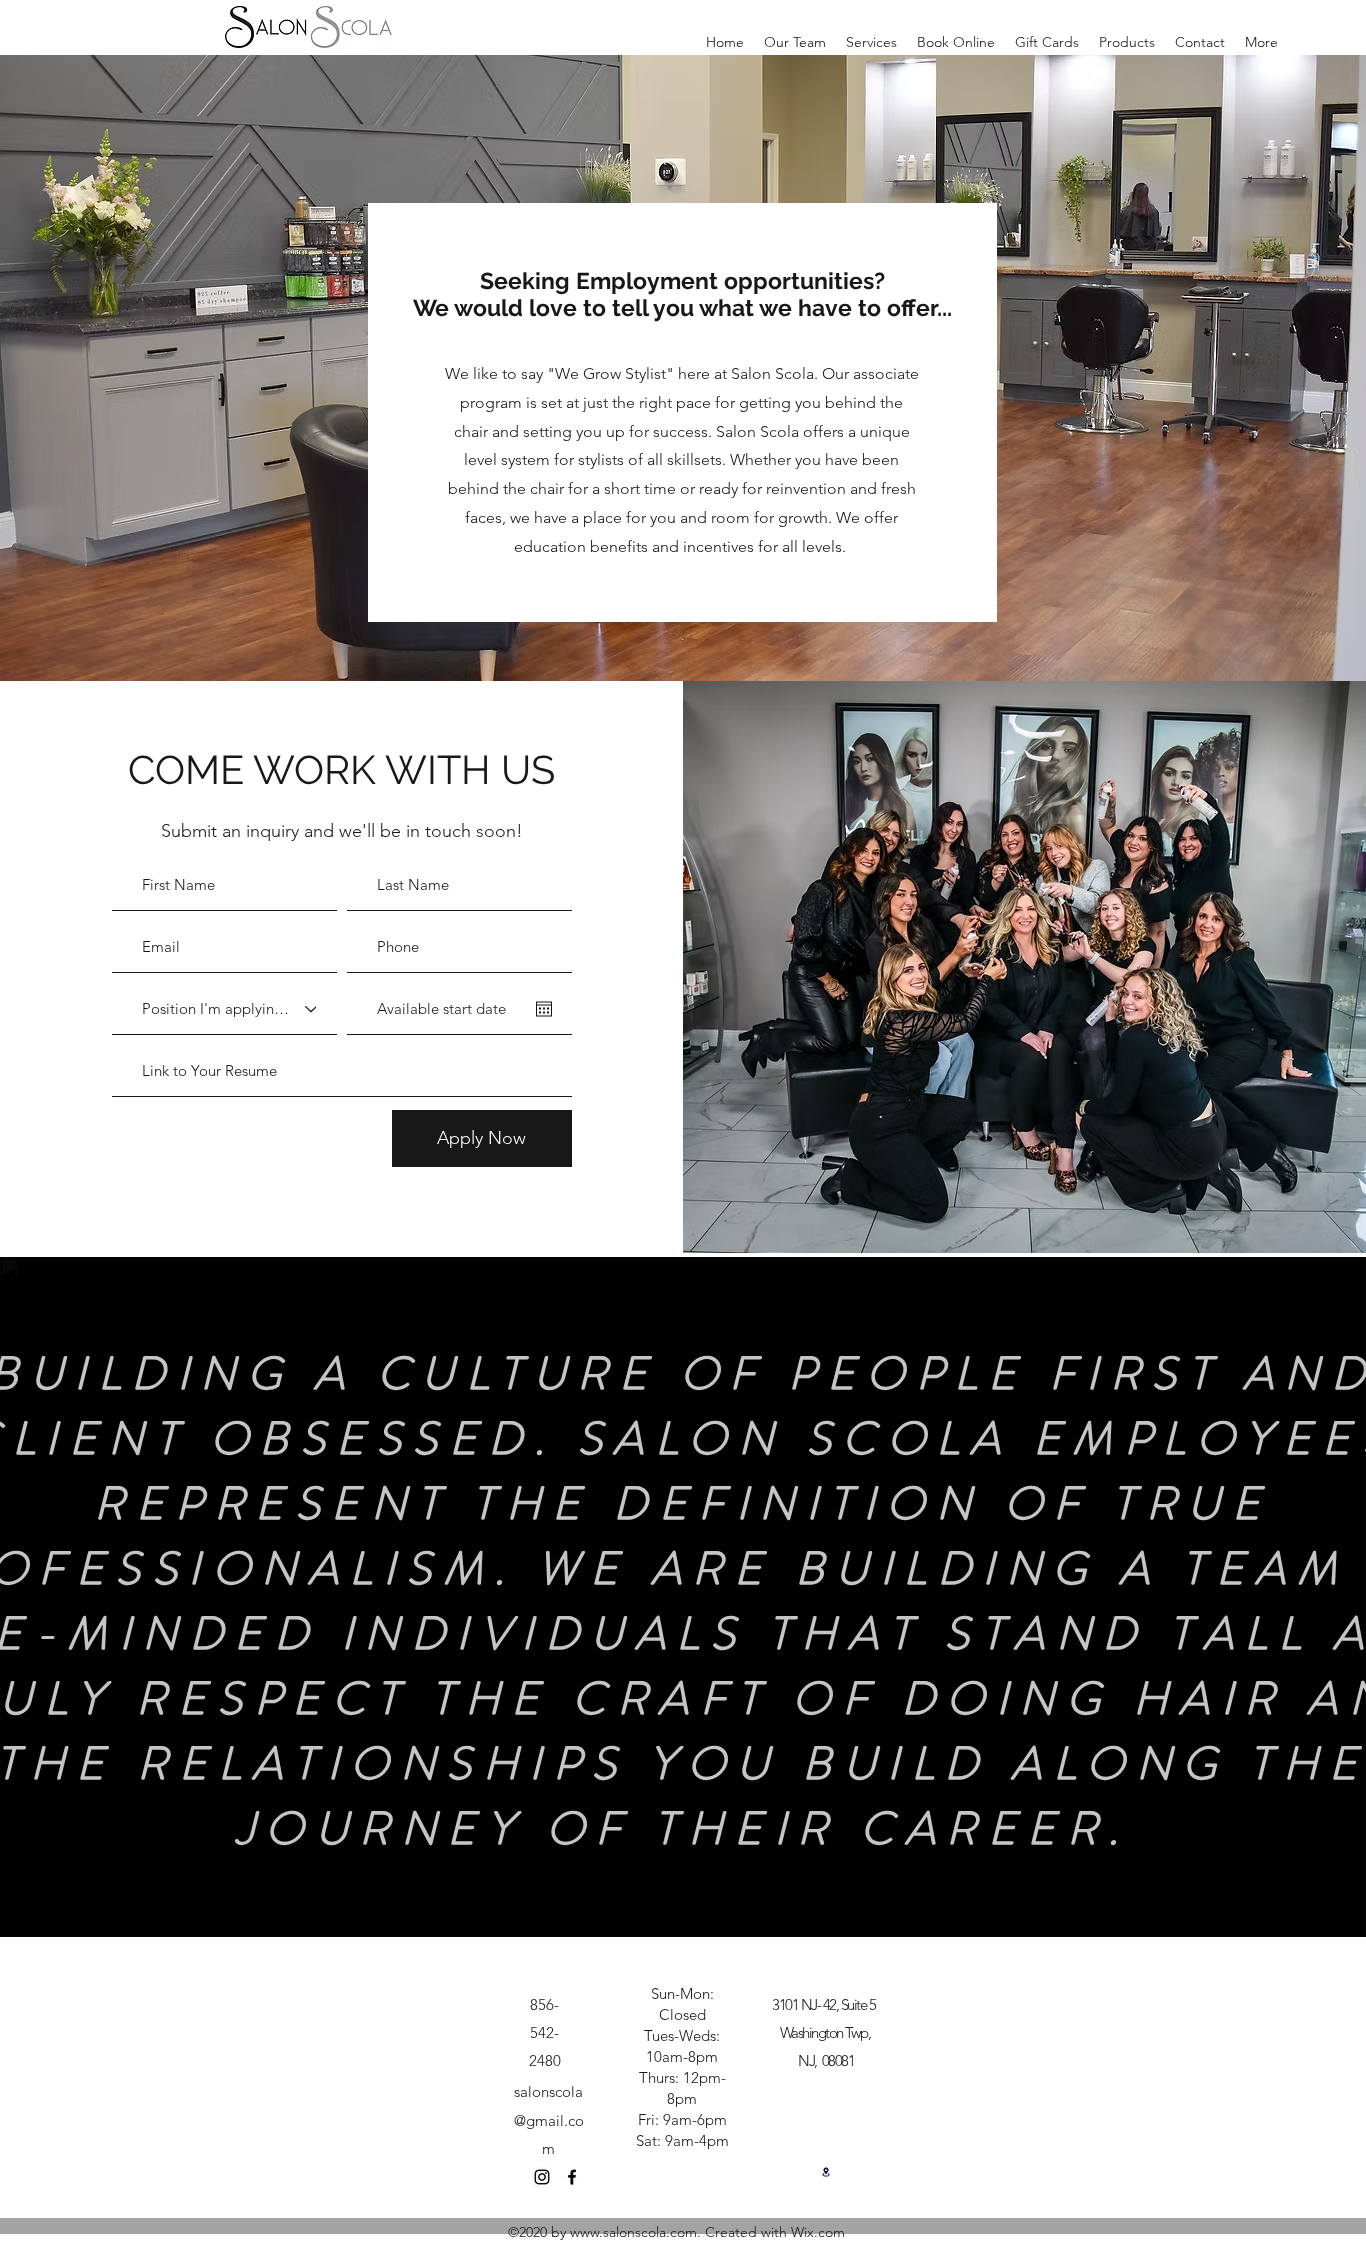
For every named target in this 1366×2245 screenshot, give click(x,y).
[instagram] (542, 2177)
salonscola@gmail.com (549, 2119)
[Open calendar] (544, 1009)
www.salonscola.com (633, 2232)
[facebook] (572, 2177)
